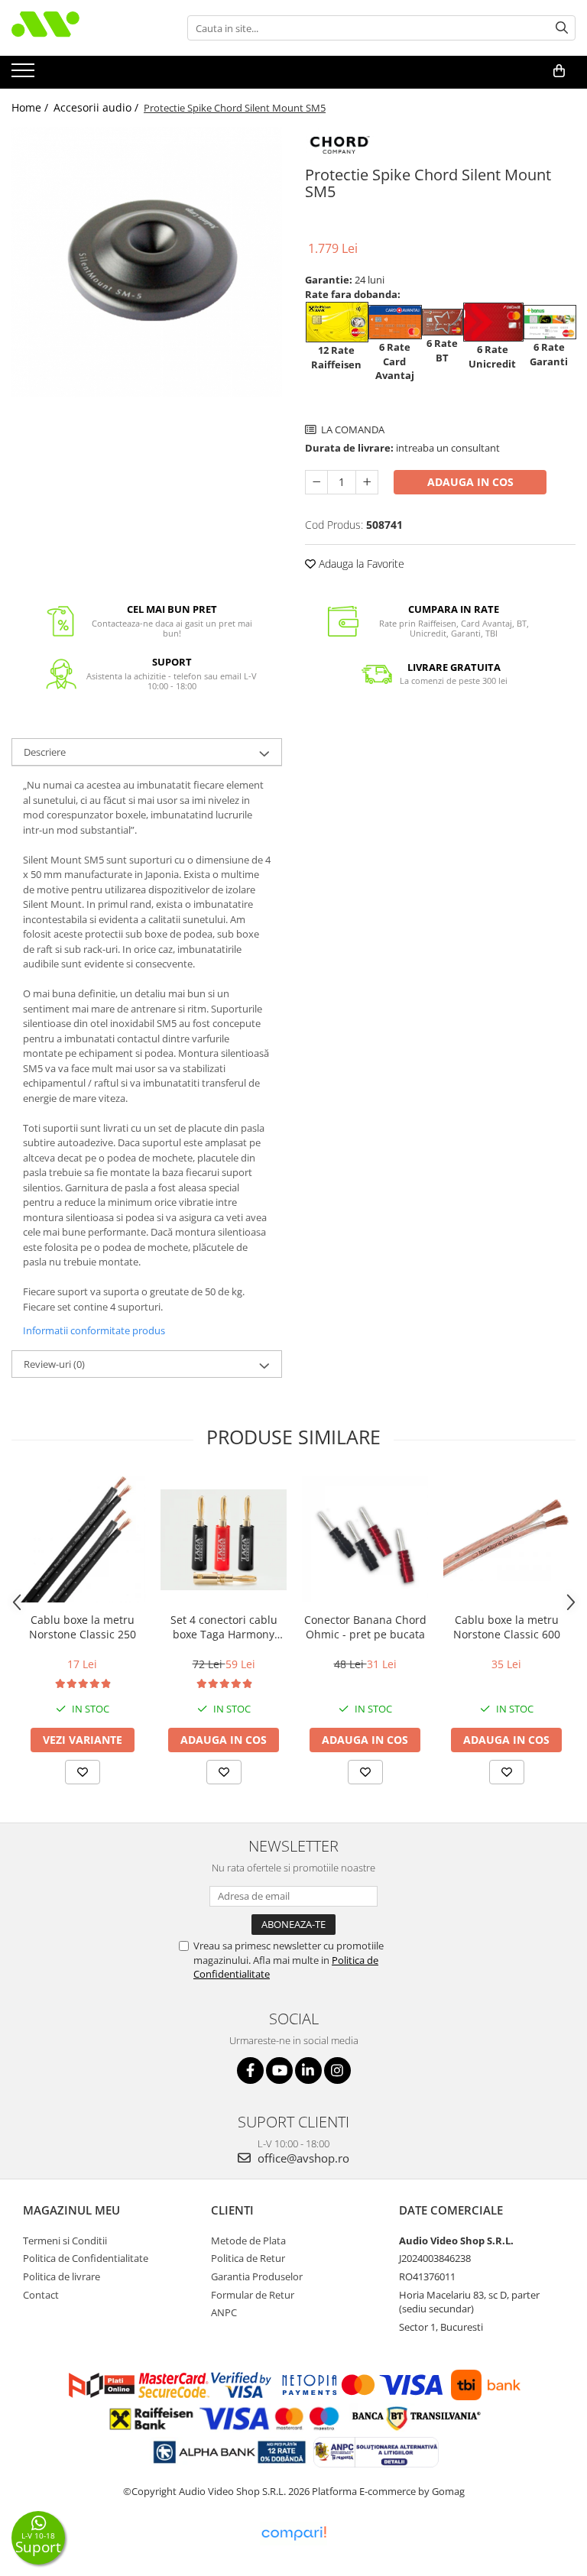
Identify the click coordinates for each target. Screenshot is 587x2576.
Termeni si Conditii (65, 2241)
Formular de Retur (253, 2295)
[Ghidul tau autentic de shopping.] (293, 2534)
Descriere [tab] (45, 752)
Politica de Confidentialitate (86, 2258)
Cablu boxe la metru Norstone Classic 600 (507, 1627)
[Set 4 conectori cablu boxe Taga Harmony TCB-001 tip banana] (224, 1540)
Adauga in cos (470, 482)
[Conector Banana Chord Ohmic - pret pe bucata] (365, 1539)
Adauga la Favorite (360, 564)
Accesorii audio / (97, 107)
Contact (41, 2295)
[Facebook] (250, 2071)
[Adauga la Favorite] (83, 1772)
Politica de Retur (248, 2258)
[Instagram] (337, 2071)
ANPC (224, 2312)
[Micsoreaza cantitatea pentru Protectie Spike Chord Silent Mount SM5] (316, 482)
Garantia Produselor (257, 2276)
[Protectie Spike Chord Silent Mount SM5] (147, 262)
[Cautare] (562, 28)
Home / (31, 107)
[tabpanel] (147, 262)
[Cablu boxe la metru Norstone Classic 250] (82, 1539)
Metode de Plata (248, 2241)
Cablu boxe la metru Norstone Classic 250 (83, 1627)
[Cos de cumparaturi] (559, 71)
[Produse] (25, 75)
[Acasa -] (88, 28)
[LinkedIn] (308, 2071)
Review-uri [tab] (54, 1364)
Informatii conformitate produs (94, 1330)
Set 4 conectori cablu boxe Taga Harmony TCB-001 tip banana (224, 1627)
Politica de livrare (62, 2276)
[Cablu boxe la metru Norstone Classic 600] (506, 1540)
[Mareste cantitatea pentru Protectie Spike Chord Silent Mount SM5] (367, 482)
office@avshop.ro (302, 2158)
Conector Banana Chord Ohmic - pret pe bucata (365, 1627)
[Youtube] (279, 2071)
